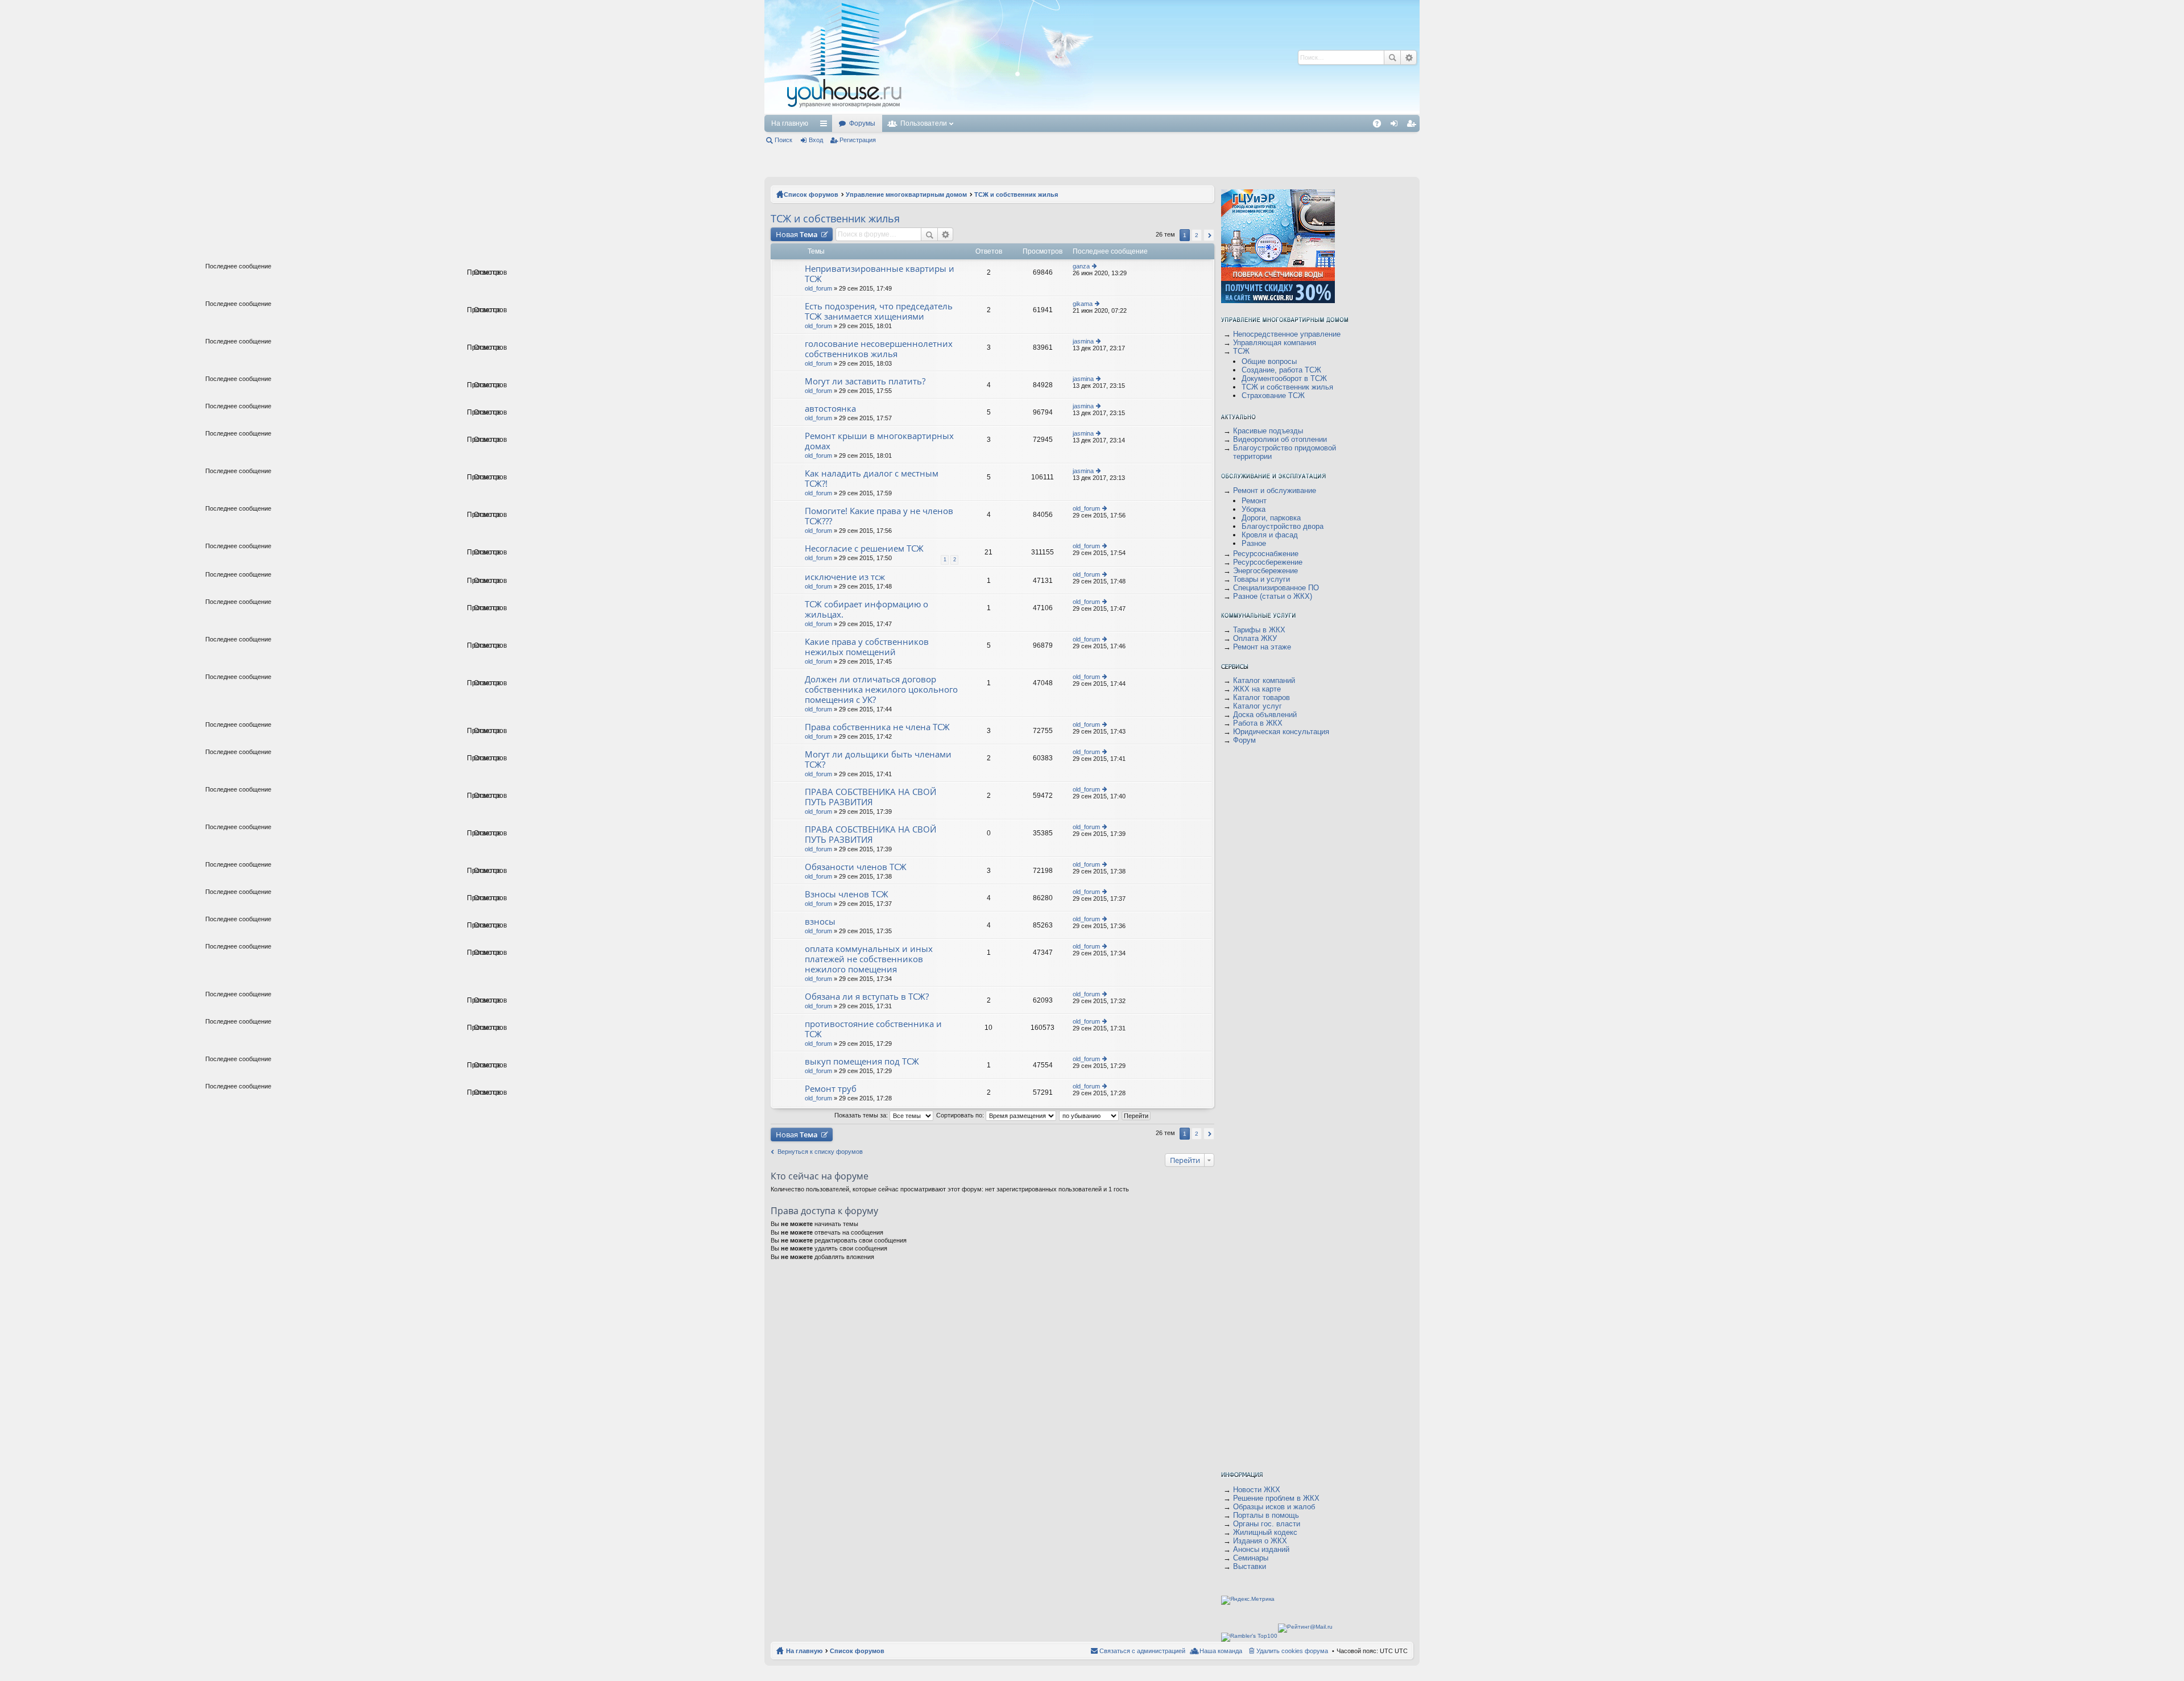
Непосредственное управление (1287, 334)
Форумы (862, 123)
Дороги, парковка (1271, 518)
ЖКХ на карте (1257, 689)
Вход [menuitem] (1397, 126)
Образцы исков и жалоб (1274, 1507)
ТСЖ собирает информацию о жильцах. (866, 609)
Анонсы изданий (1261, 1549)
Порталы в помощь (1266, 1515)
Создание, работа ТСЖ (1281, 370)
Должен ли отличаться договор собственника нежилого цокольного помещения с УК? (881, 690)
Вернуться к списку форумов (820, 1152)
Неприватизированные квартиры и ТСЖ (880, 274)
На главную (790, 123)
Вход (816, 140)
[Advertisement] (1113, 57)
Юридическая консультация (1281, 732)
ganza (1081, 266)
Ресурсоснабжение (1266, 554)
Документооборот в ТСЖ (1284, 378)
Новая (797, 234)
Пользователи (924, 123)
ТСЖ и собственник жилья (1016, 194)
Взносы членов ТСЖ (847, 894)
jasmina (1083, 341)
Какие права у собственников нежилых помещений (867, 647)
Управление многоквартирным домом (906, 194)
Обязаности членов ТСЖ (856, 867)
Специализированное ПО (1276, 588)
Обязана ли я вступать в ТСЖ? (867, 997)
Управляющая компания (1275, 343)
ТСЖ (1241, 351)
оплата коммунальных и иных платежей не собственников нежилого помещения (869, 959)
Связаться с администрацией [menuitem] (1142, 1651)
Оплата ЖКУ (1255, 638)
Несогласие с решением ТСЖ (864, 548)
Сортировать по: (961, 1115)
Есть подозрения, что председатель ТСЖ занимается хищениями (879, 311)
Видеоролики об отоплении (1280, 439)
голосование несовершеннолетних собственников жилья (879, 349)
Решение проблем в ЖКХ (1276, 1498)
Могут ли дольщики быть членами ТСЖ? (878, 759)
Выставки (1250, 1566)
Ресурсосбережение (1268, 562)
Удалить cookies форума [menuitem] (1292, 1651)
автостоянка (830, 409)
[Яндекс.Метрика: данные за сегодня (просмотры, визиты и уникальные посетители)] (1248, 1600)
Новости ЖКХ (1257, 1490)
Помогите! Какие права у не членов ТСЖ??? (879, 516)
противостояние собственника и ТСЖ (873, 1029)
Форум (1244, 740)
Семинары (1251, 1558)
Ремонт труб (831, 1089)
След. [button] (1209, 235)
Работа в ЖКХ (1258, 723)
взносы (820, 922)
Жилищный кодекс (1265, 1532)
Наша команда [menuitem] (1221, 1651)
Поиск (1392, 57)
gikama (1083, 304)
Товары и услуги (1261, 579)
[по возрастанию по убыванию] (1089, 1115)
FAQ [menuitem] (1381, 126)
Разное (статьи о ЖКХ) (1273, 596)
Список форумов (811, 194)
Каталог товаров (1261, 697)
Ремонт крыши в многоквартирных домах (879, 441)
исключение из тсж (845, 577)
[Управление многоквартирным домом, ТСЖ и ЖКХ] (929, 112)
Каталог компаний (1264, 680)
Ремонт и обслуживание (1275, 490)
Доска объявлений (1265, 715)
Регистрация (858, 140)
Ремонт (1254, 501)
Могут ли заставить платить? (865, 381)
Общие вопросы (1269, 361)
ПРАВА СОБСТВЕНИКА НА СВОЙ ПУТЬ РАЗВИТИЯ (870, 797)
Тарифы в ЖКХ (1259, 630)
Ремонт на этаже (1262, 647)
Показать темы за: (862, 1115)
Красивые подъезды (1268, 431)
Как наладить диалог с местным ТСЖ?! (872, 479)
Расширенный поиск (1409, 57)
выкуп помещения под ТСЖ (862, 1061)
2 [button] (1197, 235)
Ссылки (826, 126)
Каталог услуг (1258, 706)
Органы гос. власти (1267, 1524)
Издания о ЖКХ (1260, 1541)
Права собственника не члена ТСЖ (877, 727)
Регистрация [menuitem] (1413, 126)
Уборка (1254, 509)
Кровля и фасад (1270, 535)
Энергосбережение (1265, 571)
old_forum (818, 288)
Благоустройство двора (1283, 526)
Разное (1254, 543)
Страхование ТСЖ (1273, 396)
